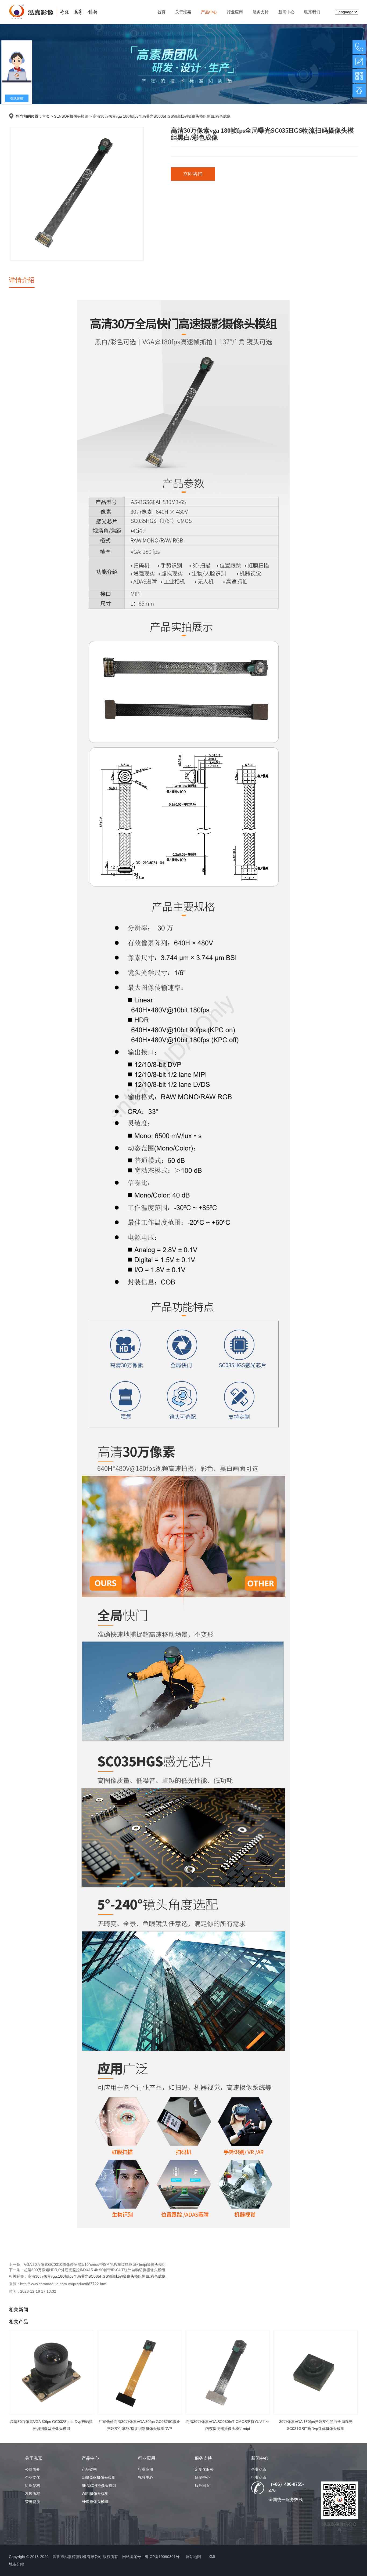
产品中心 (209, 12)
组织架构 (33, 2485)
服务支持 (261, 12)
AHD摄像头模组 (95, 2502)
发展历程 (33, 2494)
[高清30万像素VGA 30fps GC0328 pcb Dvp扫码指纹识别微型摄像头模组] (51, 2372)
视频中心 (146, 2477)
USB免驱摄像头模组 (99, 2477)
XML (212, 2557)
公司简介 (33, 2469)
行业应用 (235, 12)
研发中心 (202, 2477)
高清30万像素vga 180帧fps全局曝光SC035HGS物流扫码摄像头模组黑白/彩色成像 (162, 116)
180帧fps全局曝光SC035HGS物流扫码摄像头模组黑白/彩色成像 (112, 2276)
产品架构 (89, 2469)
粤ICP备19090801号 (162, 2557)
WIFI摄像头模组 (95, 2494)
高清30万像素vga (42, 2276)
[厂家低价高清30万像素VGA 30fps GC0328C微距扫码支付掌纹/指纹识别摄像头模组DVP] (139, 2372)
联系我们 (312, 12)
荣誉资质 (33, 2502)
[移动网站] (359, 76)
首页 (161, 12)
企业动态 (259, 2469)
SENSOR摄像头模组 (71, 116)
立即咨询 (193, 174)
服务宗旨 (202, 2485)
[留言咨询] (359, 61)
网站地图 (193, 2557)
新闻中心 (286, 12)
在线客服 (17, 98)
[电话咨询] (359, 47)
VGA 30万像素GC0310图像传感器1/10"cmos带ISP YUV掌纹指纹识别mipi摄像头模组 (95, 2264)
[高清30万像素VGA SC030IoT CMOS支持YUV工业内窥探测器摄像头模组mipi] (227, 2372)
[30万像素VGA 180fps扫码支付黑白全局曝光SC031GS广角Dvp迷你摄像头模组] (315, 2372)
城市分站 (16, 2564)
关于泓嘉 (183, 12)
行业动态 (259, 2477)
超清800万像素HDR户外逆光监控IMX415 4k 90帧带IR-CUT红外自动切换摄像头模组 (95, 2270)
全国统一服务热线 (286, 2500)
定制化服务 (204, 2469)
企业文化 (33, 2477)
